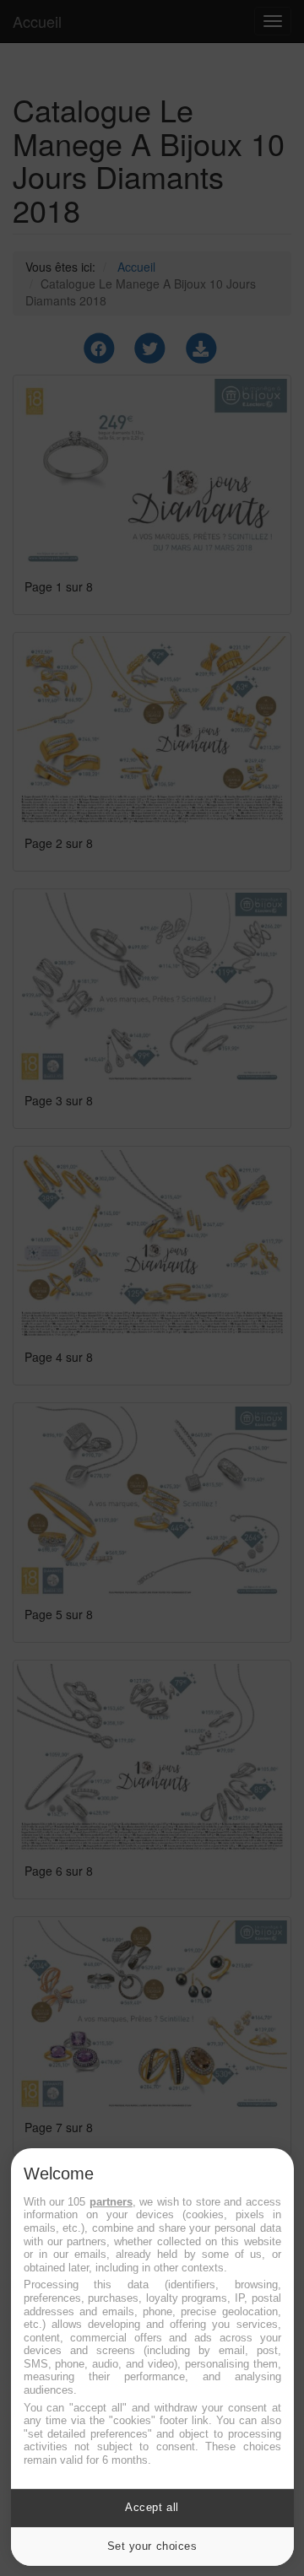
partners (111, 2202)
